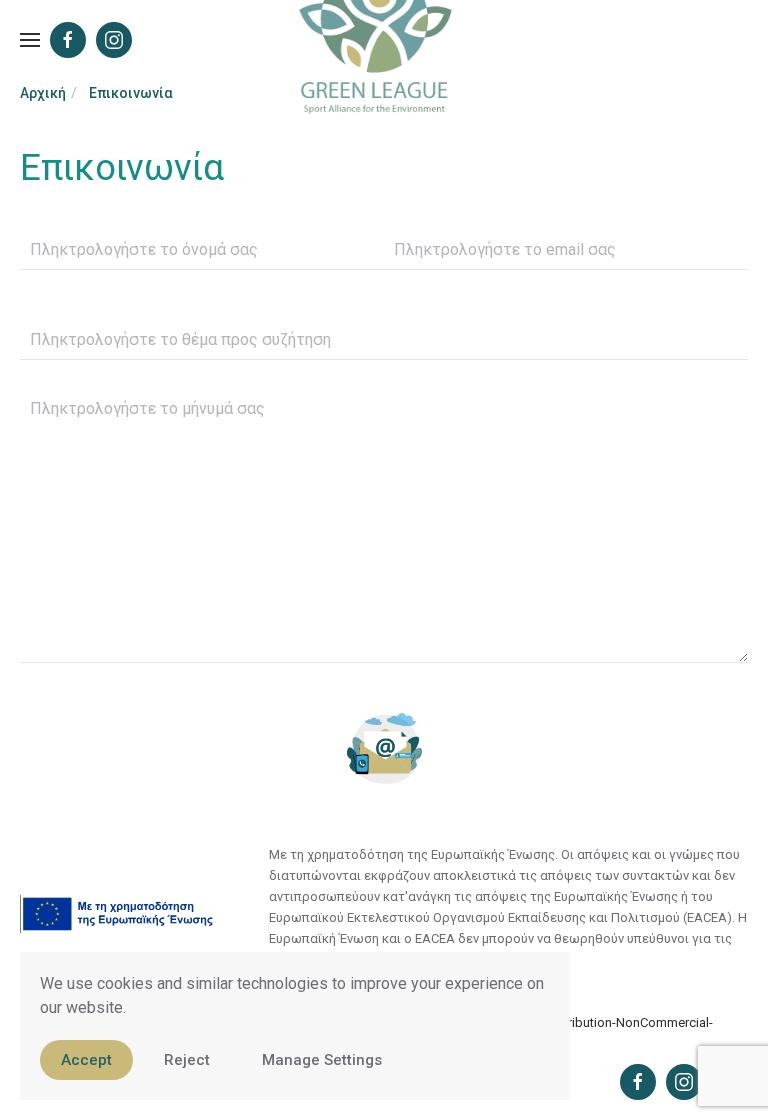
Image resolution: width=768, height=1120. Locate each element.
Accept (86, 1060)
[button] (30, 40)
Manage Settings (322, 1060)
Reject (187, 1060)
